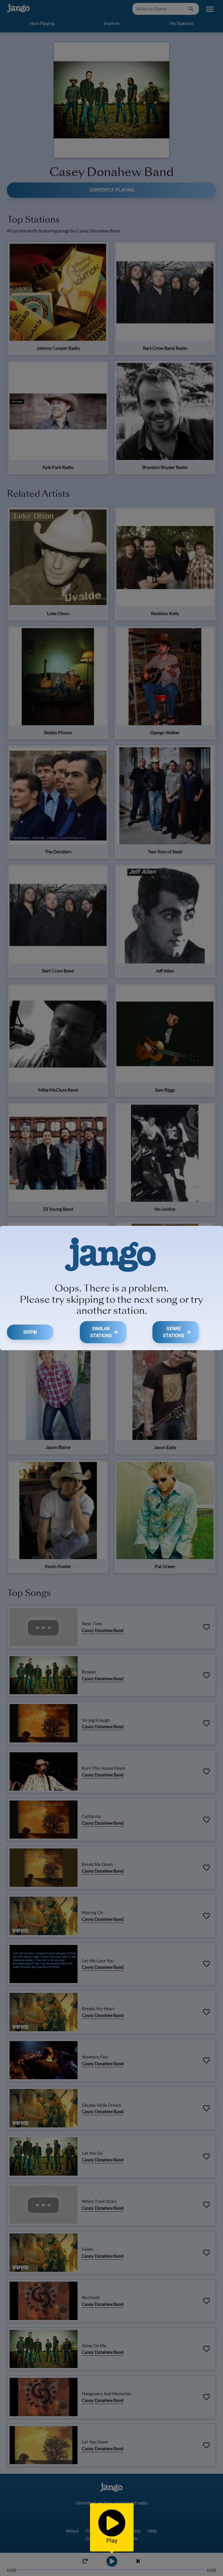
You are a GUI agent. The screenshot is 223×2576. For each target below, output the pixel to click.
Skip (28, 1332)
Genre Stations (174, 1332)
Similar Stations (101, 1332)
